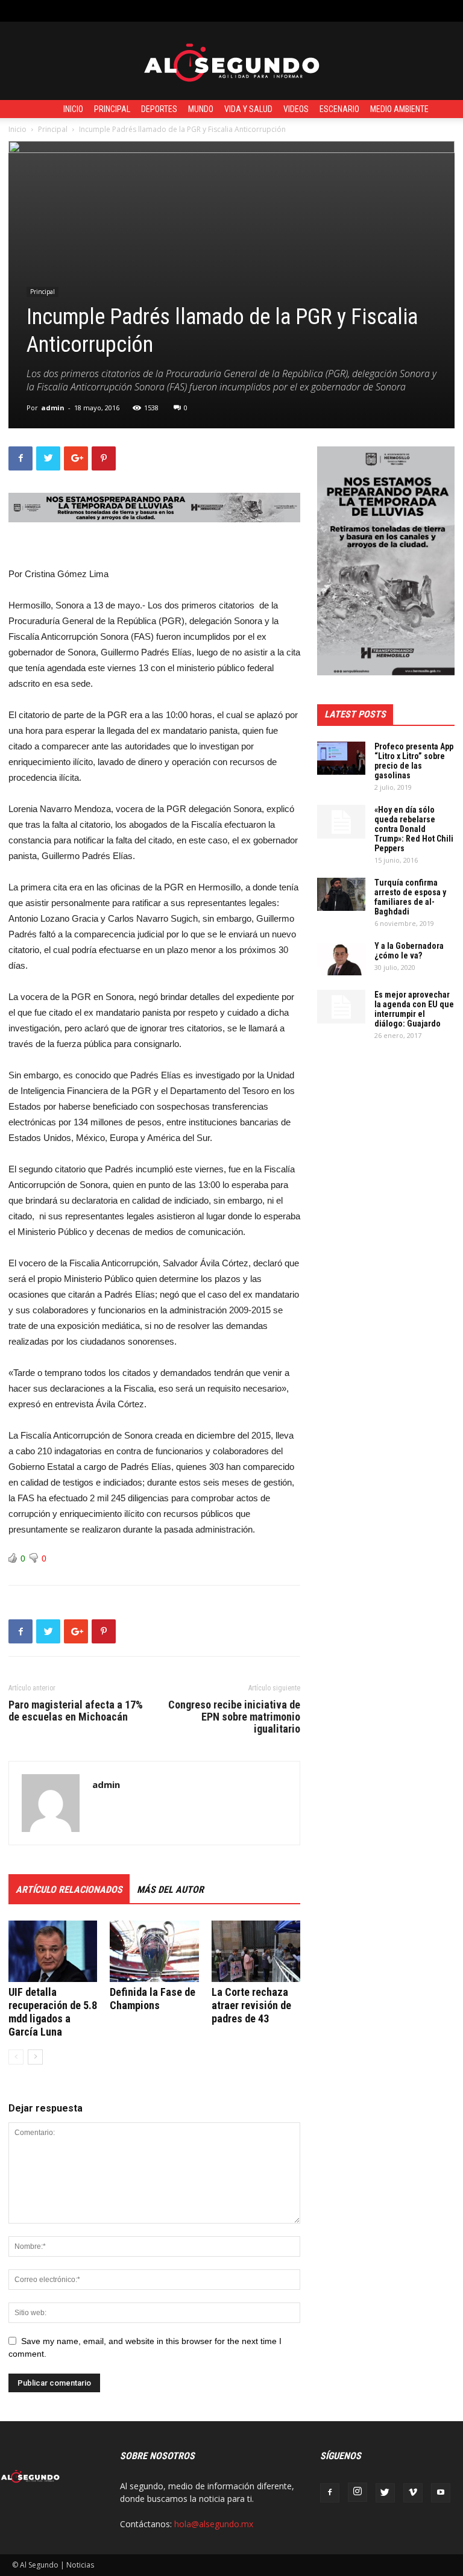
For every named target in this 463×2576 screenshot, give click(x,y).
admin (53, 408)
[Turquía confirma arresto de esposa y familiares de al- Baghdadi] (341, 894)
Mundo (201, 109)
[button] (442, 11)
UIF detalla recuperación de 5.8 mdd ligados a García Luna (53, 2012)
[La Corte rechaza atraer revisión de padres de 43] (256, 1951)
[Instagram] (357, 2492)
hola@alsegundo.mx (214, 2524)
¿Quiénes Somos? (279, 11)
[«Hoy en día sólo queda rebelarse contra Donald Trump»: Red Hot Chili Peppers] (341, 822)
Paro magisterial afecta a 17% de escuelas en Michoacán (76, 1711)
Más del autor (170, 1890)
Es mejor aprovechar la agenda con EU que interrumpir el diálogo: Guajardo (414, 1009)
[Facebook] (330, 2493)
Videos (296, 109)
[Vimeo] (413, 2493)
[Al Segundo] (231, 61)
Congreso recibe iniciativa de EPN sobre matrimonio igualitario (234, 1717)
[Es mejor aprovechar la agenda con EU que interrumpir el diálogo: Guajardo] (341, 1007)
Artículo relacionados (69, 1890)
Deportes (159, 109)
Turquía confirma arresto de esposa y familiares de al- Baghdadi (410, 897)
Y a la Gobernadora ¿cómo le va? (409, 951)
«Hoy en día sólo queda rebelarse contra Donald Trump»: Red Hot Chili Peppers (414, 829)
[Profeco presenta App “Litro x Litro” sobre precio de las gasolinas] (341, 758)
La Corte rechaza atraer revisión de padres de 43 (251, 2005)
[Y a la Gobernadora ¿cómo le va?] (341, 958)
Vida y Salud (248, 109)
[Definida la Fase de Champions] (154, 1951)
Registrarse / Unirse (154, 11)
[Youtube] (441, 2493)
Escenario (339, 109)
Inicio (73, 109)
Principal (112, 109)
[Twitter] (385, 2493)
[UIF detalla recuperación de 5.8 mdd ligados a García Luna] (53, 1951)
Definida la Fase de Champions (153, 1999)
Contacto (219, 11)
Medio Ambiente (399, 109)
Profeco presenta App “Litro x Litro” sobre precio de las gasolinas (414, 761)
